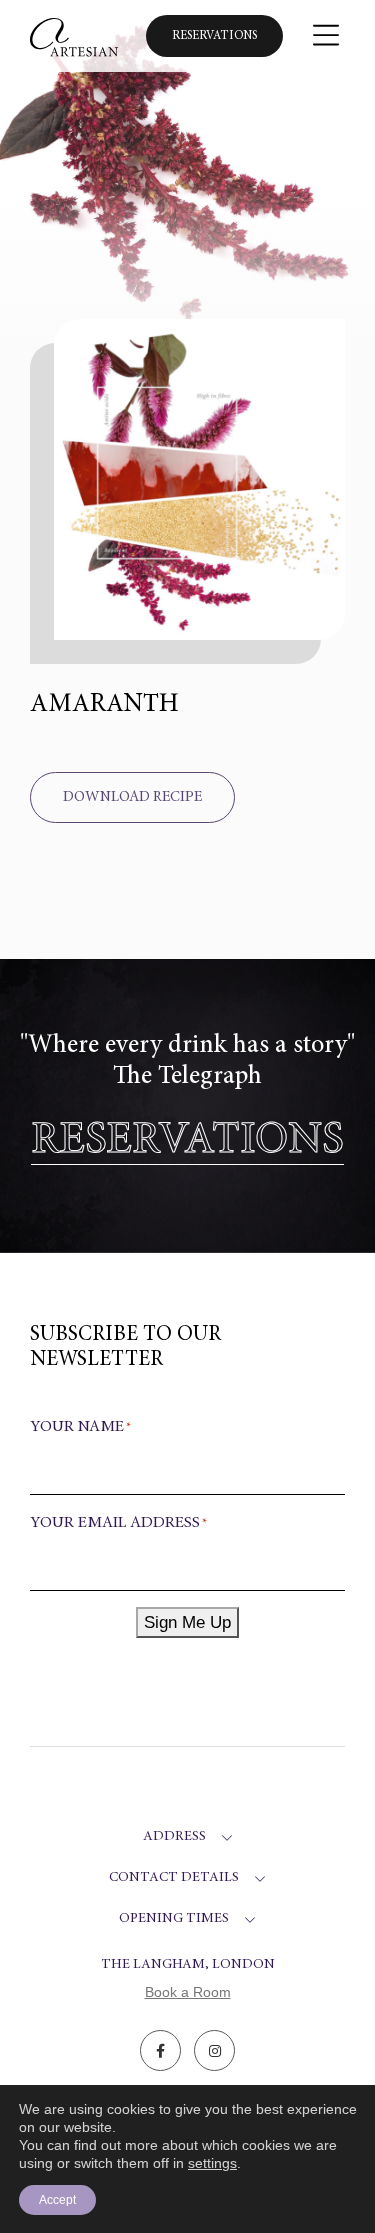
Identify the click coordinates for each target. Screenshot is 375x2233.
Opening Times (174, 1919)
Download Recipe (132, 797)
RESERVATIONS (187, 1141)
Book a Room (188, 1992)
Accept (57, 2200)
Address (174, 1837)
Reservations (214, 36)
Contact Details (174, 1878)
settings (212, 2163)
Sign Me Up (187, 1622)
